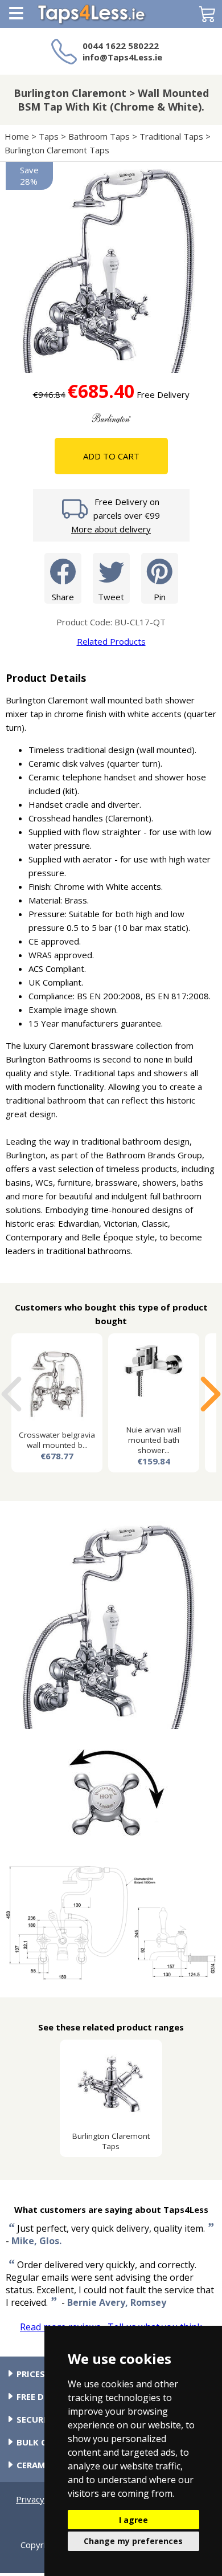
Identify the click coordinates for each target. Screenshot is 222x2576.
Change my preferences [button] (133, 2541)
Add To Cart (111, 456)
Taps (49, 136)
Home (17, 136)
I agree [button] (133, 2520)
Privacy (30, 2499)
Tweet (111, 597)
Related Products (111, 641)
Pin (160, 597)
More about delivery (111, 529)
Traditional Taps (171, 136)
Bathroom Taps (99, 136)
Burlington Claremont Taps (57, 150)
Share (63, 597)
